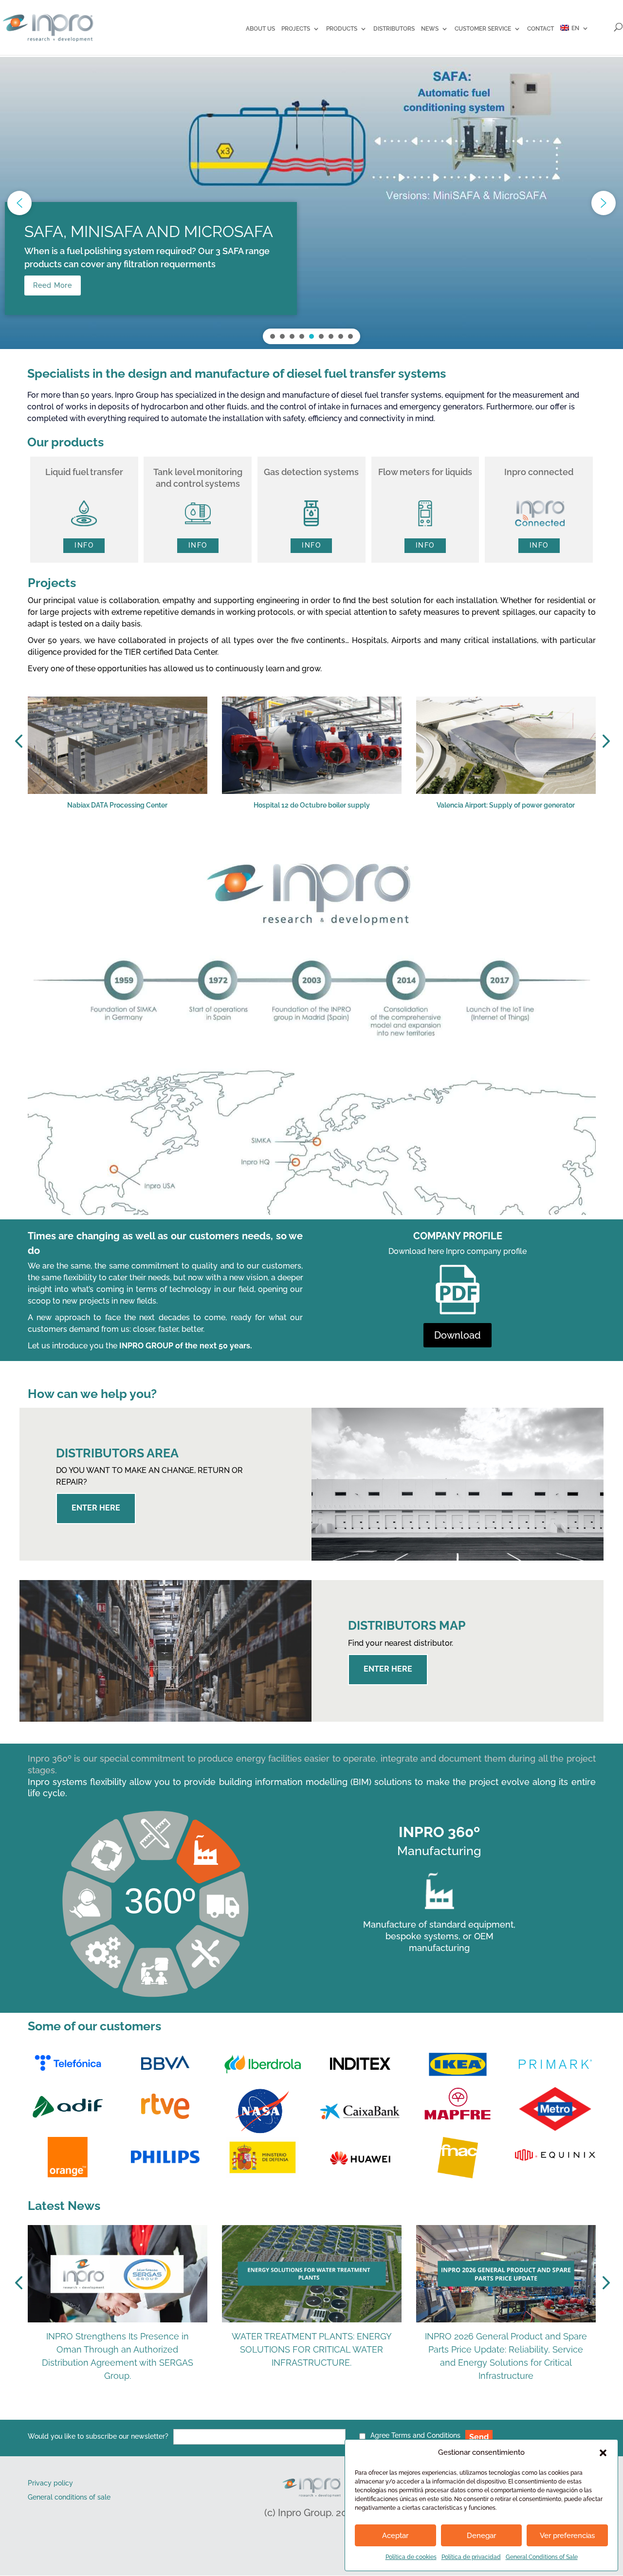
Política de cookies (411, 2557)
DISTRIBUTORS (394, 29)
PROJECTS (296, 29)
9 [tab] (366, 843)
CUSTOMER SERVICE (483, 29)
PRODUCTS (342, 29)
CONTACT (541, 29)
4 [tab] (293, 843)
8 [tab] (351, 843)
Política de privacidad (471, 2557)
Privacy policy (50, 2483)
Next (603, 741)
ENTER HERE (96, 1508)
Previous (20, 741)
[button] (603, 2453)
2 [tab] (264, 843)
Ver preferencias (567, 2536)
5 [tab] (308, 843)
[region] (311, 203)
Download (458, 1335)
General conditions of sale (69, 2497)
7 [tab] (337, 843)
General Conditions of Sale (542, 2557)
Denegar (481, 2536)
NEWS (430, 29)
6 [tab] (322, 843)
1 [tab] (249, 843)
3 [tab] (278, 843)
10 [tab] (381, 843)
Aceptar (395, 2536)
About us (260, 29)
